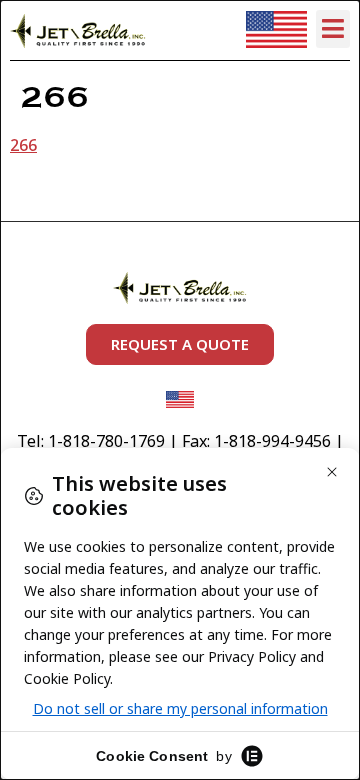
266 (23, 145)
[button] (333, 29)
